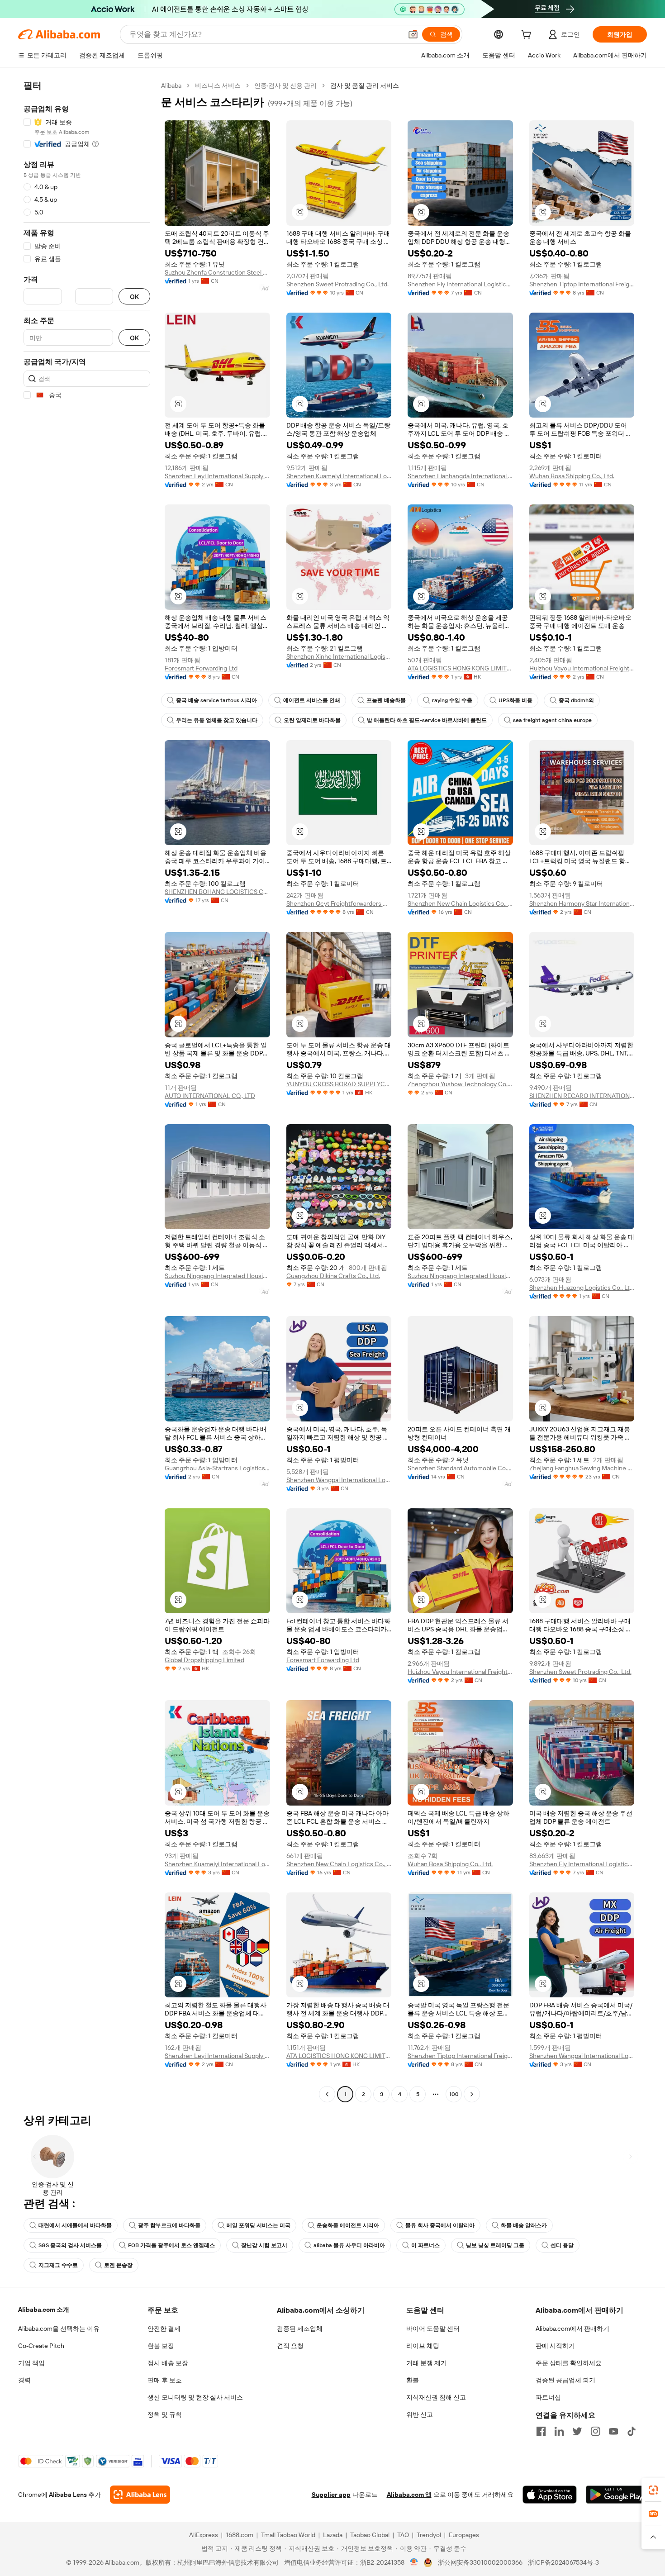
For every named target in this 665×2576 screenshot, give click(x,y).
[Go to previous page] (327, 2094)
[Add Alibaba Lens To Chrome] (140, 2495)
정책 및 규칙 (165, 2414)
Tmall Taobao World (288, 2535)
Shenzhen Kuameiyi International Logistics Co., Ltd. (339, 476)
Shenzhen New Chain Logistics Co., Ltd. (460, 903)
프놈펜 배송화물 (386, 700)
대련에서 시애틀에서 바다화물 (75, 2225)
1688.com (240, 2535)
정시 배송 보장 (168, 2363)
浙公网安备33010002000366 (480, 2562)
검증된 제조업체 (300, 2329)
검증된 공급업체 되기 (565, 2380)
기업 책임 (31, 2363)
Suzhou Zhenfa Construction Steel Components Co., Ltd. (217, 272)
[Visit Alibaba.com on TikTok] (632, 2431)
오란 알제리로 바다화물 (312, 720)
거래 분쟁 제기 (427, 2363)
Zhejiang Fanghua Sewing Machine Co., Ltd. (582, 1468)
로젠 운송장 (118, 2265)
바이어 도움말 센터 (433, 2329)
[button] (413, 34)
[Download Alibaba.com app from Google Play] (616, 2495)
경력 (24, 2380)
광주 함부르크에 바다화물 (169, 2225)
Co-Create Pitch (41, 2346)
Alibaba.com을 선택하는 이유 (59, 2329)
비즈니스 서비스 (218, 86)
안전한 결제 (164, 2329)
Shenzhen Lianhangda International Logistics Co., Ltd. (460, 476)
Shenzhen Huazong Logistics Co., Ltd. (582, 1288)
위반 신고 (420, 2414)
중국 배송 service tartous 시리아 (216, 700)
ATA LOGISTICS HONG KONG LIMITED (460, 668)
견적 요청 (290, 2346)
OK (134, 297)
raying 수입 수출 (452, 700)
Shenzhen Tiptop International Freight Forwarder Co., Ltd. (582, 284)
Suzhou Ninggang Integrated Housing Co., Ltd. (217, 1276)
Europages (464, 2535)
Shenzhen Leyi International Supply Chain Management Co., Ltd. (217, 476)
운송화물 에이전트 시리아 (348, 2225)
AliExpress (204, 2535)
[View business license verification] (414, 2562)
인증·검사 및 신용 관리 (285, 86)
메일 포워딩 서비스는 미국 (259, 2225)
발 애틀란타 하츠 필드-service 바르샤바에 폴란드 (427, 720)
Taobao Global (370, 2535)
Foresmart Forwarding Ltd (201, 668)
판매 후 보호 (165, 2380)
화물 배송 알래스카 (524, 2225)
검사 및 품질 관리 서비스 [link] (365, 86)
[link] (653, 2490)
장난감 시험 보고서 (264, 2245)
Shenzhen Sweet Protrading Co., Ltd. (337, 284)
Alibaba (171, 86)
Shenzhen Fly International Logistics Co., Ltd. (460, 284)
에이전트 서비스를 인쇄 (312, 700)
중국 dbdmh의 (576, 700)
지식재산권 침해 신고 (436, 2397)
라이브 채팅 (423, 2346)
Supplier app (331, 2495)
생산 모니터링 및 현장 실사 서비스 (195, 2397)
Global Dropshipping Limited (204, 1660)
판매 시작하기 (555, 2346)
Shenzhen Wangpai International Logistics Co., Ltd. (339, 1480)
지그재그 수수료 (58, 2265)
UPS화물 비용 (515, 700)
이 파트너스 (425, 2245)
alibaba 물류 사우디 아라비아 (349, 2245)
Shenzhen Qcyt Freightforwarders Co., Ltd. (339, 903)
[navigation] (87, 1091)
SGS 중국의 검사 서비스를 (70, 2245)
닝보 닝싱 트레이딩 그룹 (495, 2245)
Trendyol (429, 2535)
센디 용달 (562, 2245)
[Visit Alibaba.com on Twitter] (577, 2431)
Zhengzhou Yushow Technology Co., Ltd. (460, 1084)
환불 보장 (161, 2346)
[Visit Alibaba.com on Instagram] (595, 2431)
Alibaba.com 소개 (44, 2310)
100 (454, 2094)
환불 (413, 2380)
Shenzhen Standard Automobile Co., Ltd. (460, 1468)
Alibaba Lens (68, 2495)
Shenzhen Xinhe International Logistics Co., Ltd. (339, 656)
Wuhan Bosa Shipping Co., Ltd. (572, 476)
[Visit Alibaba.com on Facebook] (541, 2431)
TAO (403, 2535)
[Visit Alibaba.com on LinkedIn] (559, 2431)
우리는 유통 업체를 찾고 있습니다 (217, 720)
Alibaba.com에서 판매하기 (572, 2329)
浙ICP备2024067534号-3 (563, 2562)
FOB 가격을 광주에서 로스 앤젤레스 (171, 2245)
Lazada (333, 2535)
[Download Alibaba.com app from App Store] (550, 2495)
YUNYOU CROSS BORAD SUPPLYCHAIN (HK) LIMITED (339, 1084)
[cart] (528, 36)
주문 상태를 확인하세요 (569, 2363)
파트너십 (548, 2397)
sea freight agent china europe (552, 720)
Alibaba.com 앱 (409, 2495)
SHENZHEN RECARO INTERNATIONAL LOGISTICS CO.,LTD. (582, 1096)
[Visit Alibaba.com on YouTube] (613, 2431)
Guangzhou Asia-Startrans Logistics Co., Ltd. (217, 1468)
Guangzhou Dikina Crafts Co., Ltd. (333, 1276)
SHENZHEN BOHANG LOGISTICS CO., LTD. (217, 892)
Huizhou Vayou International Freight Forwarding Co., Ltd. (582, 668)
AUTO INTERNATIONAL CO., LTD (210, 1096)
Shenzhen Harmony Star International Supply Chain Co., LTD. (582, 903)
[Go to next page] (472, 2094)
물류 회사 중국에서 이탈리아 (440, 2225)
